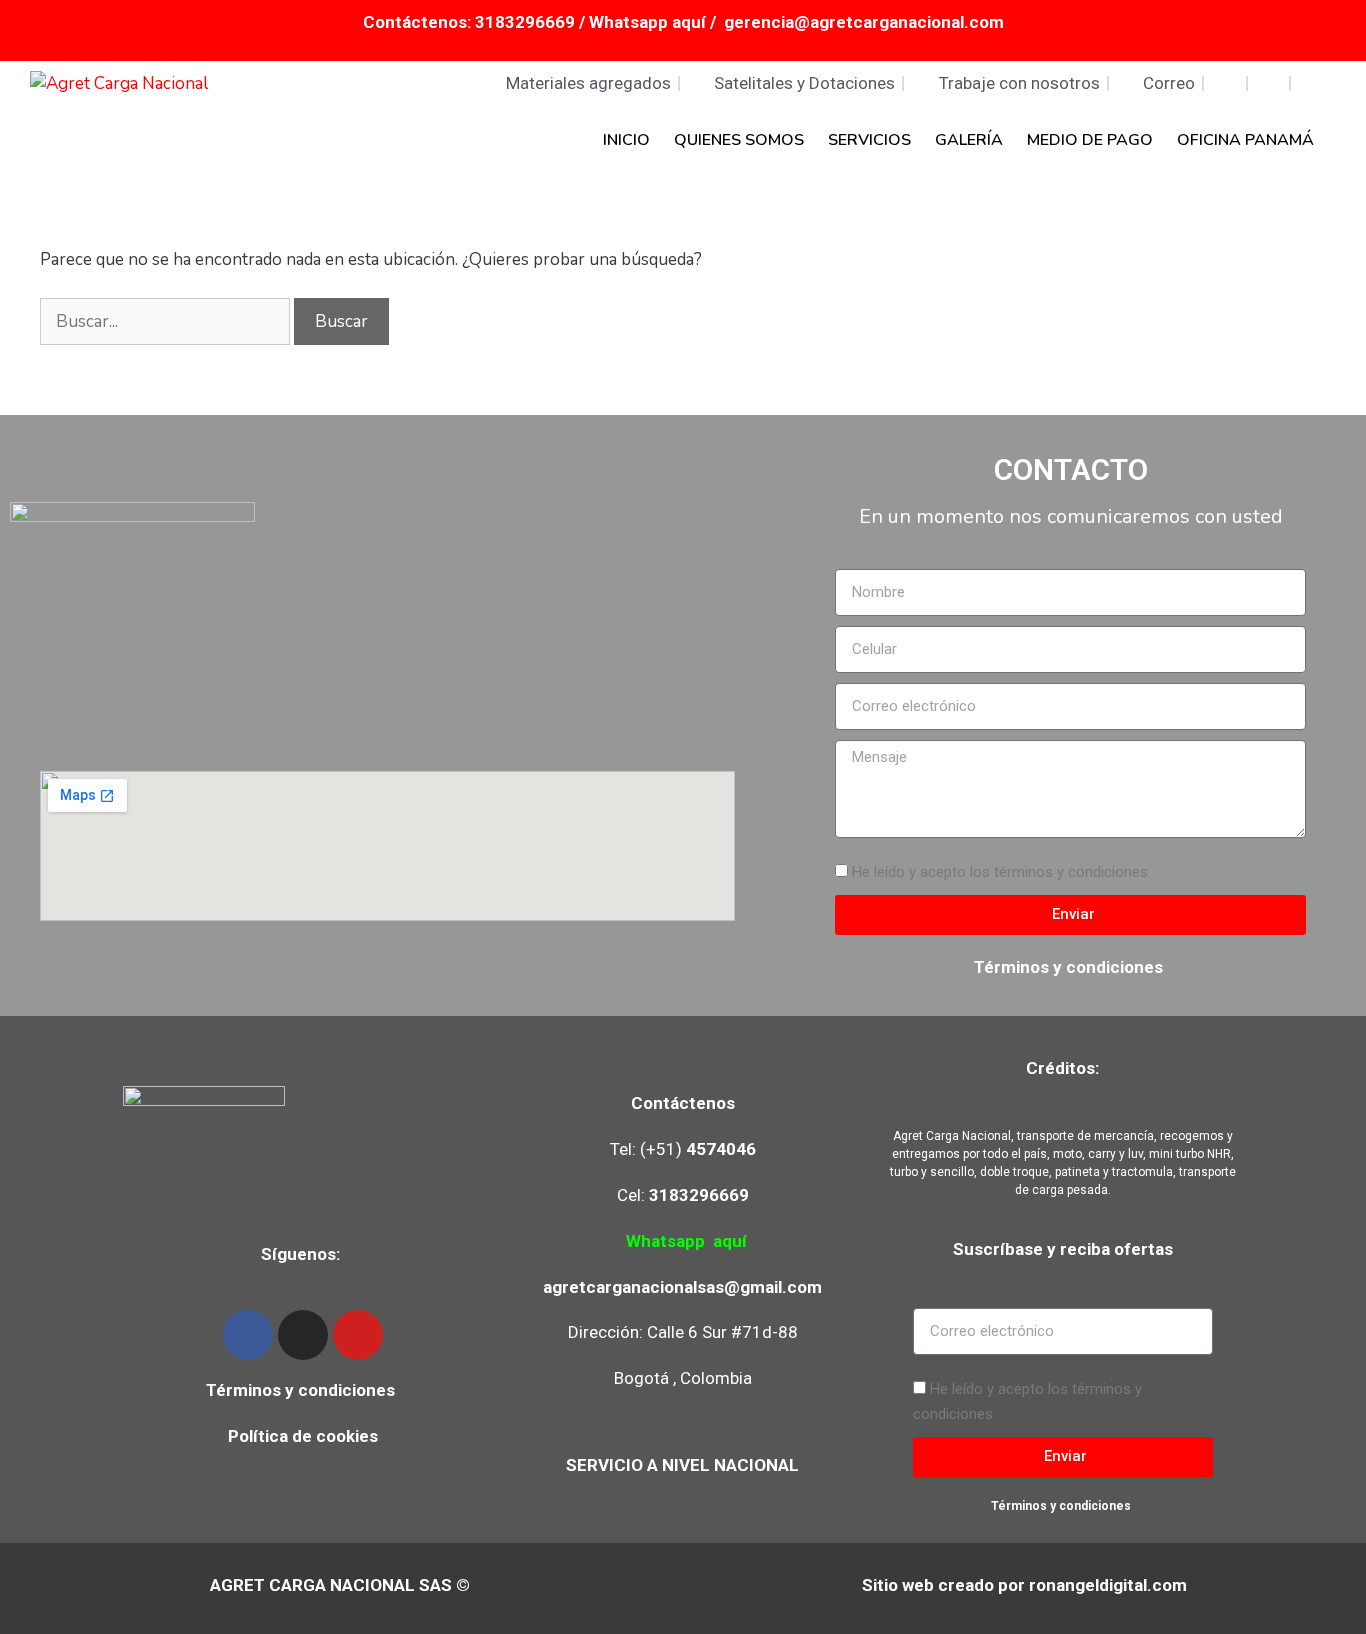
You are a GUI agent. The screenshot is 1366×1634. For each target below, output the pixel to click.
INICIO (626, 140)
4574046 (721, 1149)
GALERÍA (969, 140)
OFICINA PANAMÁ (1245, 140)
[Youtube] (358, 1335)
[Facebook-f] (248, 1335)
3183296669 (525, 22)
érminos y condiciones (305, 1390)
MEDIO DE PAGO (1090, 140)
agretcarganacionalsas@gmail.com (682, 1287)
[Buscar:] (167, 321)
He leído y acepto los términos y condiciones (1000, 872)
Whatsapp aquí (649, 22)
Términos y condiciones (1070, 967)
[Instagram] (303, 1335)
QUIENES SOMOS (739, 140)
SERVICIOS (869, 140)
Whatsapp (665, 1241)
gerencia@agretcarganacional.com (864, 22)
